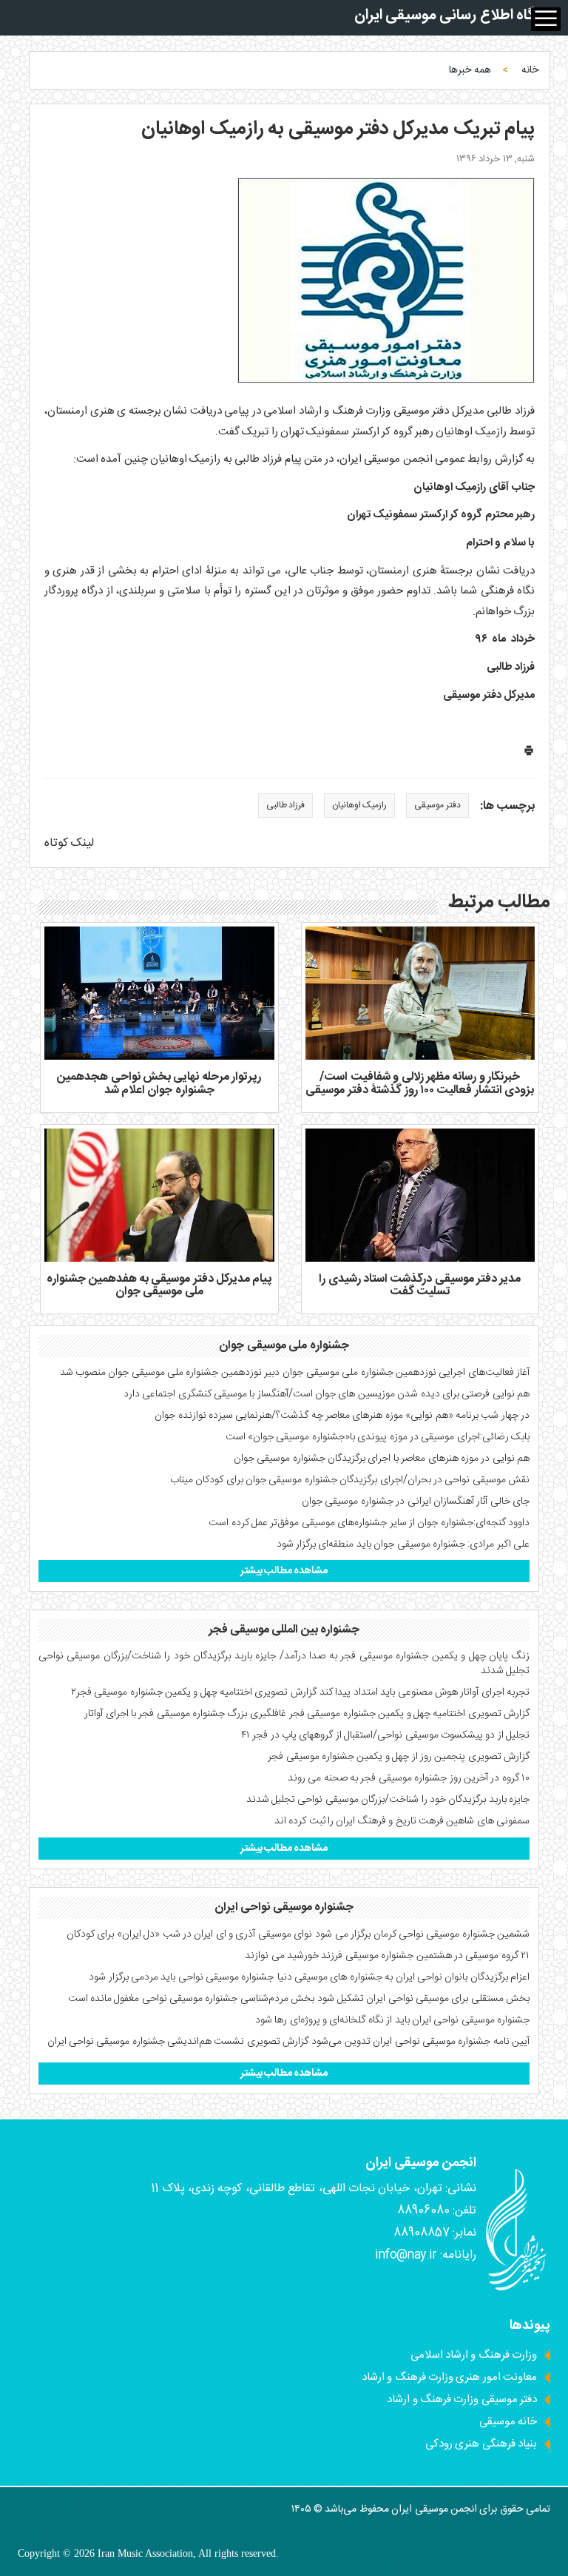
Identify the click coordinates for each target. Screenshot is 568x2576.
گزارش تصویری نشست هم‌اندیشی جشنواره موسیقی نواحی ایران (178, 2042)
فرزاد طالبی (285, 805)
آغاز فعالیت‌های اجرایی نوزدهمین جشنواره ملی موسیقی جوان (406, 1373)
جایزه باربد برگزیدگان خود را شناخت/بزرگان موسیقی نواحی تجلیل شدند (388, 1800)
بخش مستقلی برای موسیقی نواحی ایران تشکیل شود (423, 1999)
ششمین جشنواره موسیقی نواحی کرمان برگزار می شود (422, 1934)
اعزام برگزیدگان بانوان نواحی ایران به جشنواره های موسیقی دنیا (403, 1977)
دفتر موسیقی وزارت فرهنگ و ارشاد (462, 2400)
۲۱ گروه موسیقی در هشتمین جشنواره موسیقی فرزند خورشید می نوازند (387, 1956)
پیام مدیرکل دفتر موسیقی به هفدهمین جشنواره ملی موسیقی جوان (159, 1286)
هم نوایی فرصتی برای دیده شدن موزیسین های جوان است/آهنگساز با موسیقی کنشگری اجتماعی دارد (327, 1394)
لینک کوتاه (69, 843)
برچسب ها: (507, 807)
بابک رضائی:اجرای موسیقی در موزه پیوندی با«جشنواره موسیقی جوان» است (378, 1437)
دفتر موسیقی (437, 805)
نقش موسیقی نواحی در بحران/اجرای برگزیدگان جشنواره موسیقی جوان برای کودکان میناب (350, 1480)
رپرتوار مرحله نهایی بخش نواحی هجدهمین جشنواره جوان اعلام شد (159, 1084)
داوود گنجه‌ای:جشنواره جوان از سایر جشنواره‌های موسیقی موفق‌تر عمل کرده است (369, 1523)
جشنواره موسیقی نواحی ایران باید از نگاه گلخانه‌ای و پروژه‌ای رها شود (392, 2020)
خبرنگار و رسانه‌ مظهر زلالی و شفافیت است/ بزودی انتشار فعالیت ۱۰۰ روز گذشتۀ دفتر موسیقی (420, 1084)
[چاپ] (529, 754)
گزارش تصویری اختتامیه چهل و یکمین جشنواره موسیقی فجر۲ (194, 1692)
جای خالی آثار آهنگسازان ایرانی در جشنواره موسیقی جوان (416, 1501)
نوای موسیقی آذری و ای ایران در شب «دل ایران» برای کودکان (189, 1934)
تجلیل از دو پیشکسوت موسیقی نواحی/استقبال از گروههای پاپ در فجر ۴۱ (385, 1735)
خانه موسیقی (508, 2422)
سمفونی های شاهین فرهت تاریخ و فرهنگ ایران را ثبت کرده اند (402, 1821)
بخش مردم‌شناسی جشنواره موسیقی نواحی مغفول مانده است (192, 1999)
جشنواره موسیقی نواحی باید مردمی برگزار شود (181, 1977)
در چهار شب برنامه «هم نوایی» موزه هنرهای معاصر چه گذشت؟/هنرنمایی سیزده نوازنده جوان (342, 1416)
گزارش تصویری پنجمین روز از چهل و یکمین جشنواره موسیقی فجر (399, 1757)
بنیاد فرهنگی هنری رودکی (481, 2444)
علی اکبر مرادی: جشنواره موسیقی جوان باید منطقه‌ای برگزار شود (403, 1544)
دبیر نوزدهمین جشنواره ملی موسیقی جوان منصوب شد (170, 1373)
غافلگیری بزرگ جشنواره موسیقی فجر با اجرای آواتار (185, 1714)
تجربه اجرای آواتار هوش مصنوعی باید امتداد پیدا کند (425, 1692)
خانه (530, 70)
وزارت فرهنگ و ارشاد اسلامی (474, 2355)
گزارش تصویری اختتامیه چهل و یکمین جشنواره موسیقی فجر (409, 1714)
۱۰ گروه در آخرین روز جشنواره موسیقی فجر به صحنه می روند (409, 1778)
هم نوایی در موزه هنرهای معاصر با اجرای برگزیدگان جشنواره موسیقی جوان (382, 1459)
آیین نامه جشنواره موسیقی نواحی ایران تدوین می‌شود (420, 2042)
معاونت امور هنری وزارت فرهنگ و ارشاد (449, 2377)
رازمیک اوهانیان (359, 805)
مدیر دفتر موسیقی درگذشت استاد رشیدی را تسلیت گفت (420, 1286)
